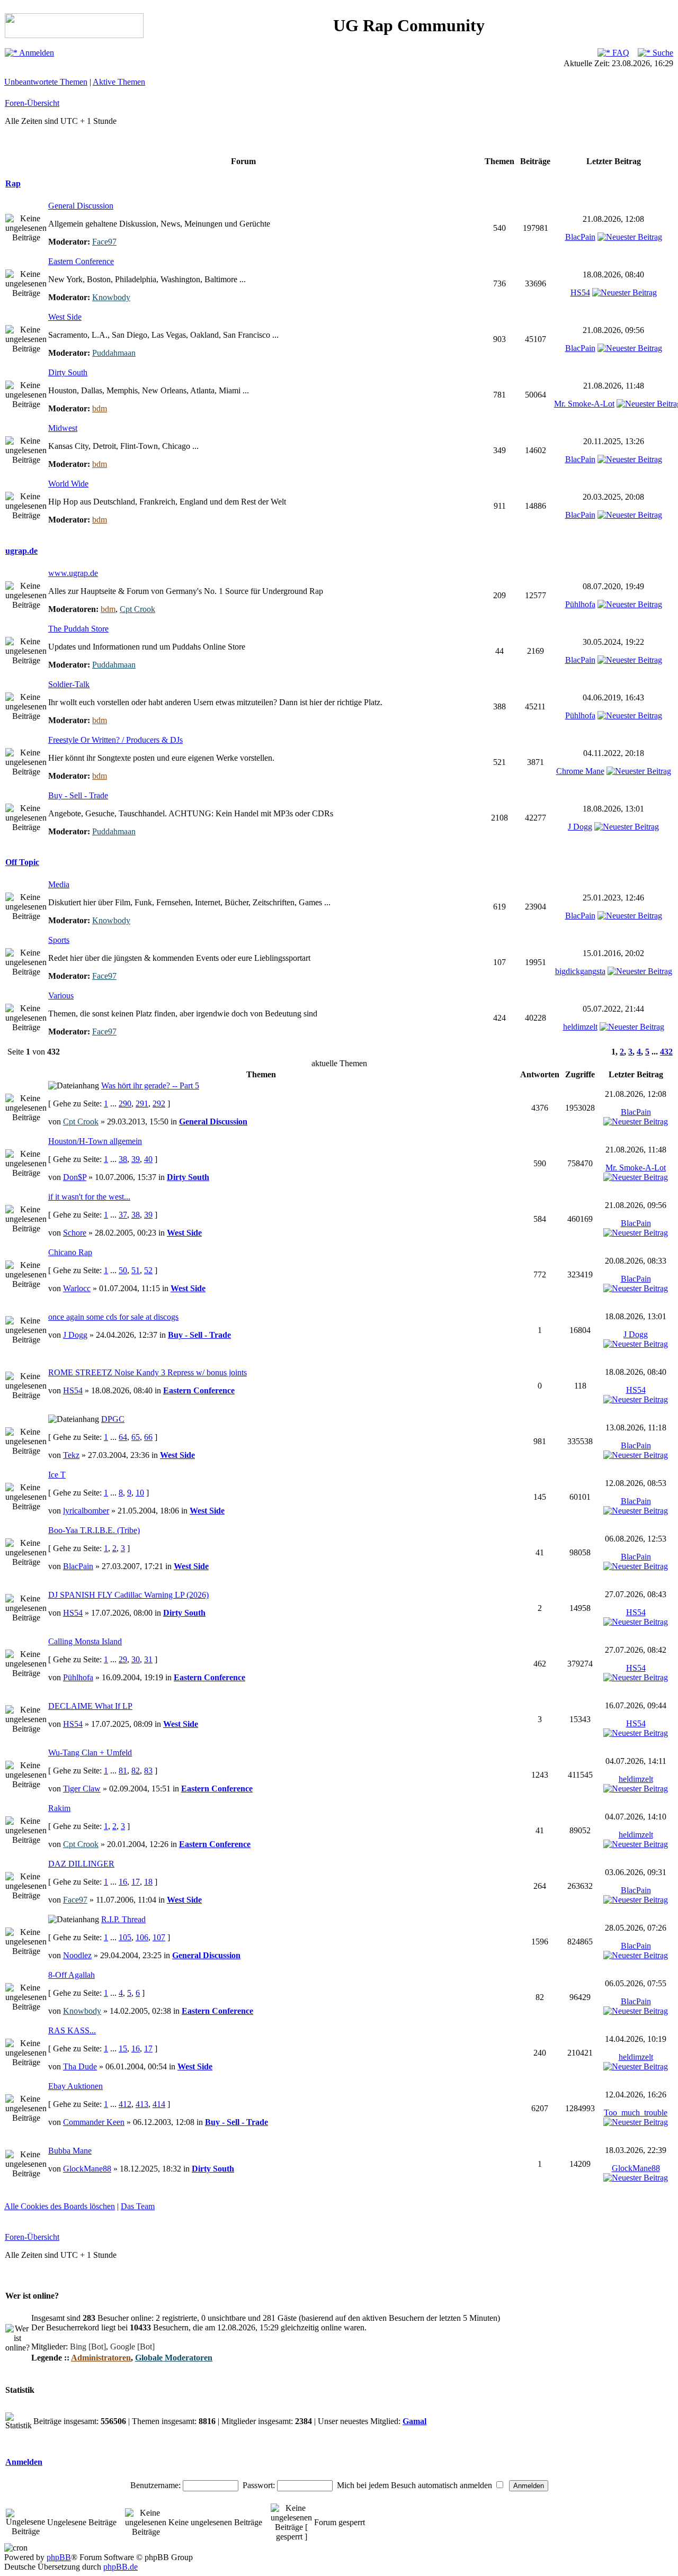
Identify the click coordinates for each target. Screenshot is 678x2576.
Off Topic (22, 862)
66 (148, 1437)
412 (125, 2104)
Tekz (71, 1455)
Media (59, 884)
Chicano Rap (70, 1252)
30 (136, 1659)
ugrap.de (21, 551)
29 (123, 1659)
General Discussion (81, 206)
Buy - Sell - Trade (78, 795)
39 (136, 1159)
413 (142, 2104)
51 (136, 1270)
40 (148, 1159)
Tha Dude (80, 2066)
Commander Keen (94, 2122)
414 (159, 2104)
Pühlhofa (580, 604)
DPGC (113, 1419)
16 (123, 1882)
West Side (65, 317)
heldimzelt (580, 1027)
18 (148, 1882)
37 (123, 1215)
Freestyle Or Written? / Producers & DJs (115, 740)
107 (159, 1937)
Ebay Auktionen (75, 2086)
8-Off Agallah (72, 1975)
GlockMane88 (87, 2169)
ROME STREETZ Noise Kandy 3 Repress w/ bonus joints (148, 1372)
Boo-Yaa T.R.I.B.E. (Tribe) (94, 1530)
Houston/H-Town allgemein (95, 1141)
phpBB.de (121, 2567)
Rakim (59, 1808)
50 (123, 1270)
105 (125, 1937)
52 (148, 1270)
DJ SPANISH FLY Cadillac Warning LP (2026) (128, 1595)
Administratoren (101, 2358)
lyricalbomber (86, 1511)
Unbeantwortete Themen (46, 82)
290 (125, 1104)
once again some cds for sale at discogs (113, 1317)
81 (123, 1771)
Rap (13, 183)
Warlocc (77, 1288)
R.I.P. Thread (123, 1919)
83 (148, 1771)
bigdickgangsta (580, 971)
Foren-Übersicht (32, 103)
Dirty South (68, 372)
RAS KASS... (72, 2030)
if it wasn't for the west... (89, 1197)
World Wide (68, 484)
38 (123, 1159)
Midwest (63, 428)
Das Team (138, 2206)
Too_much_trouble (636, 2113)
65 (136, 1437)
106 (142, 1937)
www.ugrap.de (73, 573)
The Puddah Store (78, 629)
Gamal (414, 2421)
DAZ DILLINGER (81, 1864)
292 (159, 1104)
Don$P (75, 1177)
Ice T (57, 1475)
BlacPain (580, 237)
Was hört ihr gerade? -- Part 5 (150, 1086)
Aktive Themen (119, 82)
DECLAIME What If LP (90, 1706)
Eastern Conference (81, 261)
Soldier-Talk (69, 684)
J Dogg (580, 827)
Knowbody (111, 297)
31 (148, 1659)
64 (123, 1437)
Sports (59, 940)
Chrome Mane (580, 771)
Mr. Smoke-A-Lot (584, 404)
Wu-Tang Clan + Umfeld (90, 1753)
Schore (75, 1233)
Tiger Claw (82, 1789)
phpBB (59, 2557)
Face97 (104, 242)
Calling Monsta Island (85, 1641)
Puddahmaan (114, 353)
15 (123, 2048)
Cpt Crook (137, 609)
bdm (100, 408)
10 (140, 1493)
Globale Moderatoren (174, 2358)
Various (61, 996)
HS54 (580, 292)
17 (136, 1882)
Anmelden (36, 53)
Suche (662, 53)
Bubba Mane (70, 2151)
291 (142, 1104)
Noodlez (77, 1955)
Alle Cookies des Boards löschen (60, 2206)
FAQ (620, 53)
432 (666, 1052)
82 (136, 1771)
